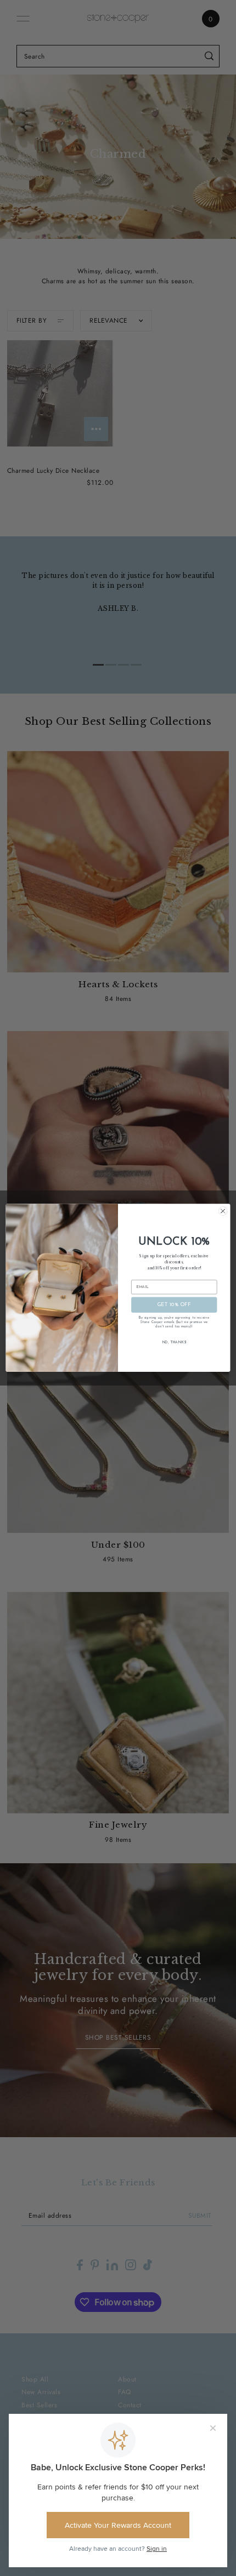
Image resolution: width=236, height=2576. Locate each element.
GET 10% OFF (174, 1305)
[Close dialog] (223, 1211)
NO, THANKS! (174, 1343)
